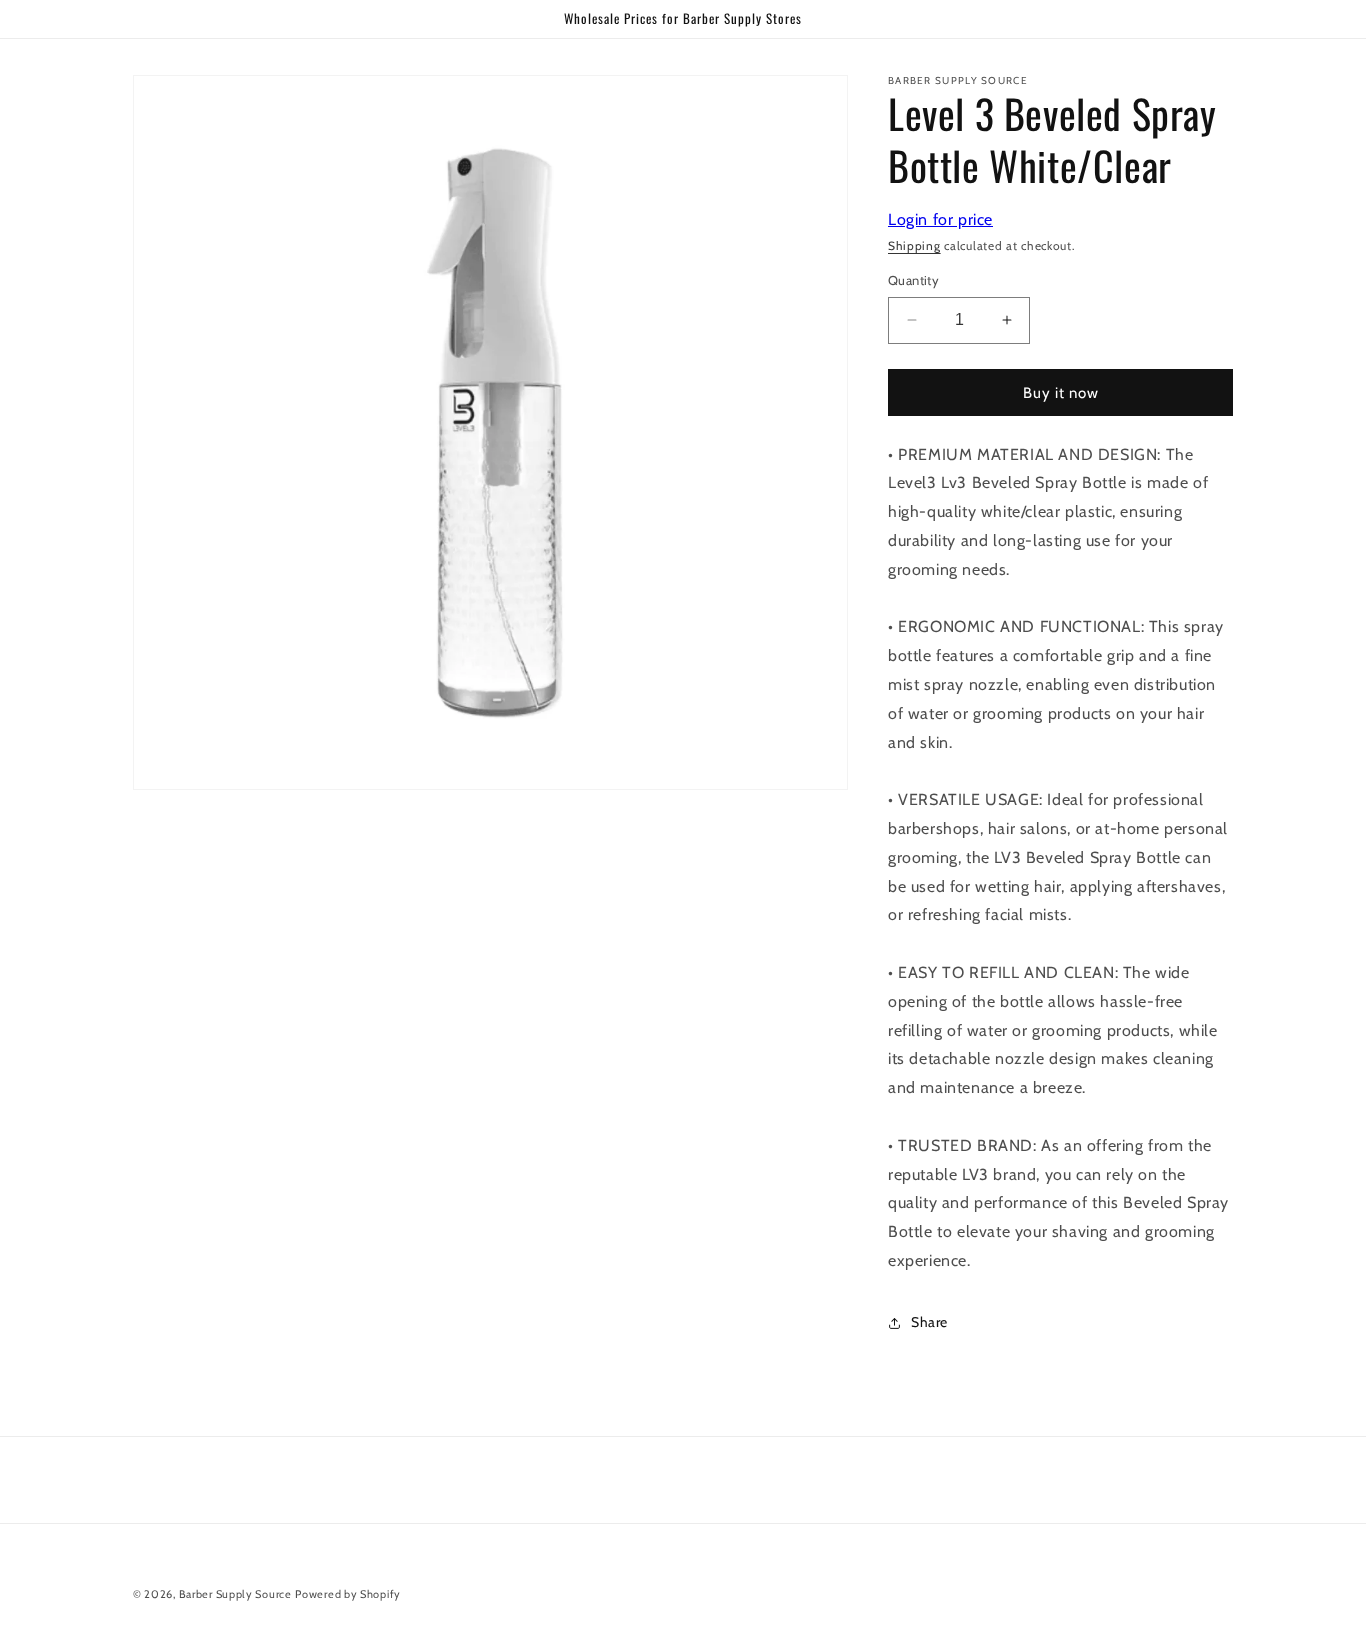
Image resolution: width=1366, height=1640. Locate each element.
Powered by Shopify (348, 1594)
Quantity (913, 280)
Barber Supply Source (235, 1594)
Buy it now (1061, 393)
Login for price (940, 219)
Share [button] (929, 1322)
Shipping (914, 245)
